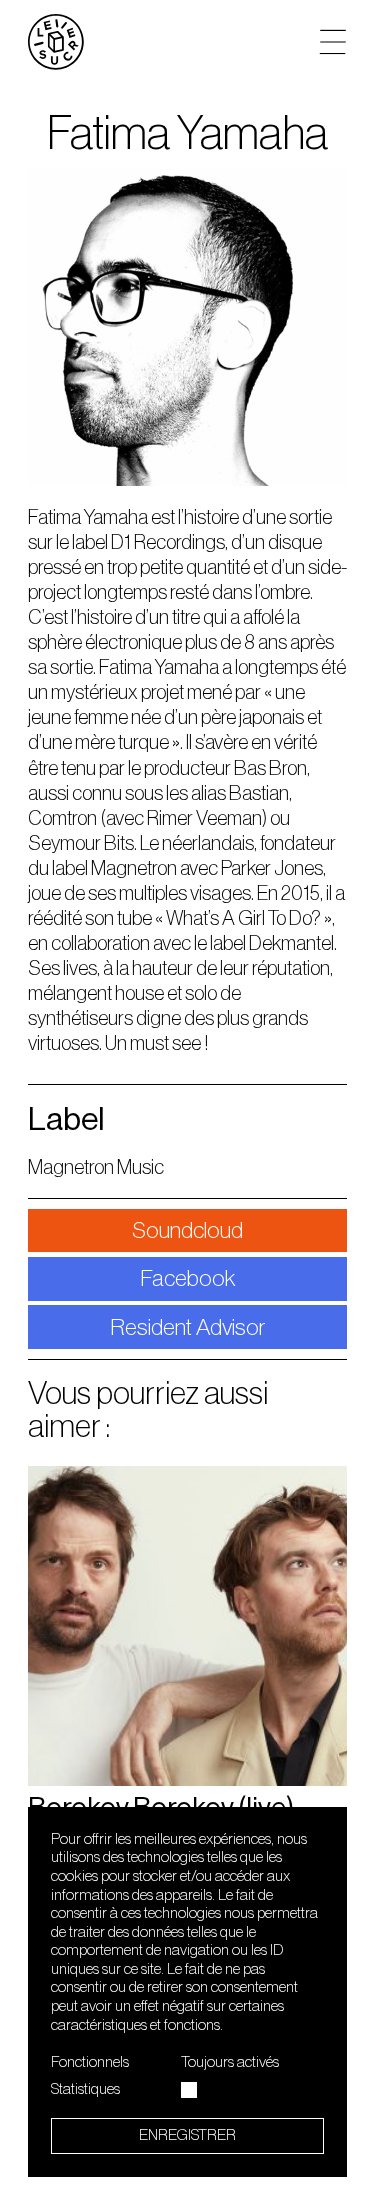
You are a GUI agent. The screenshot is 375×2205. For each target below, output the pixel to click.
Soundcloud (187, 1230)
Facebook (188, 1278)
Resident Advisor (187, 1327)
